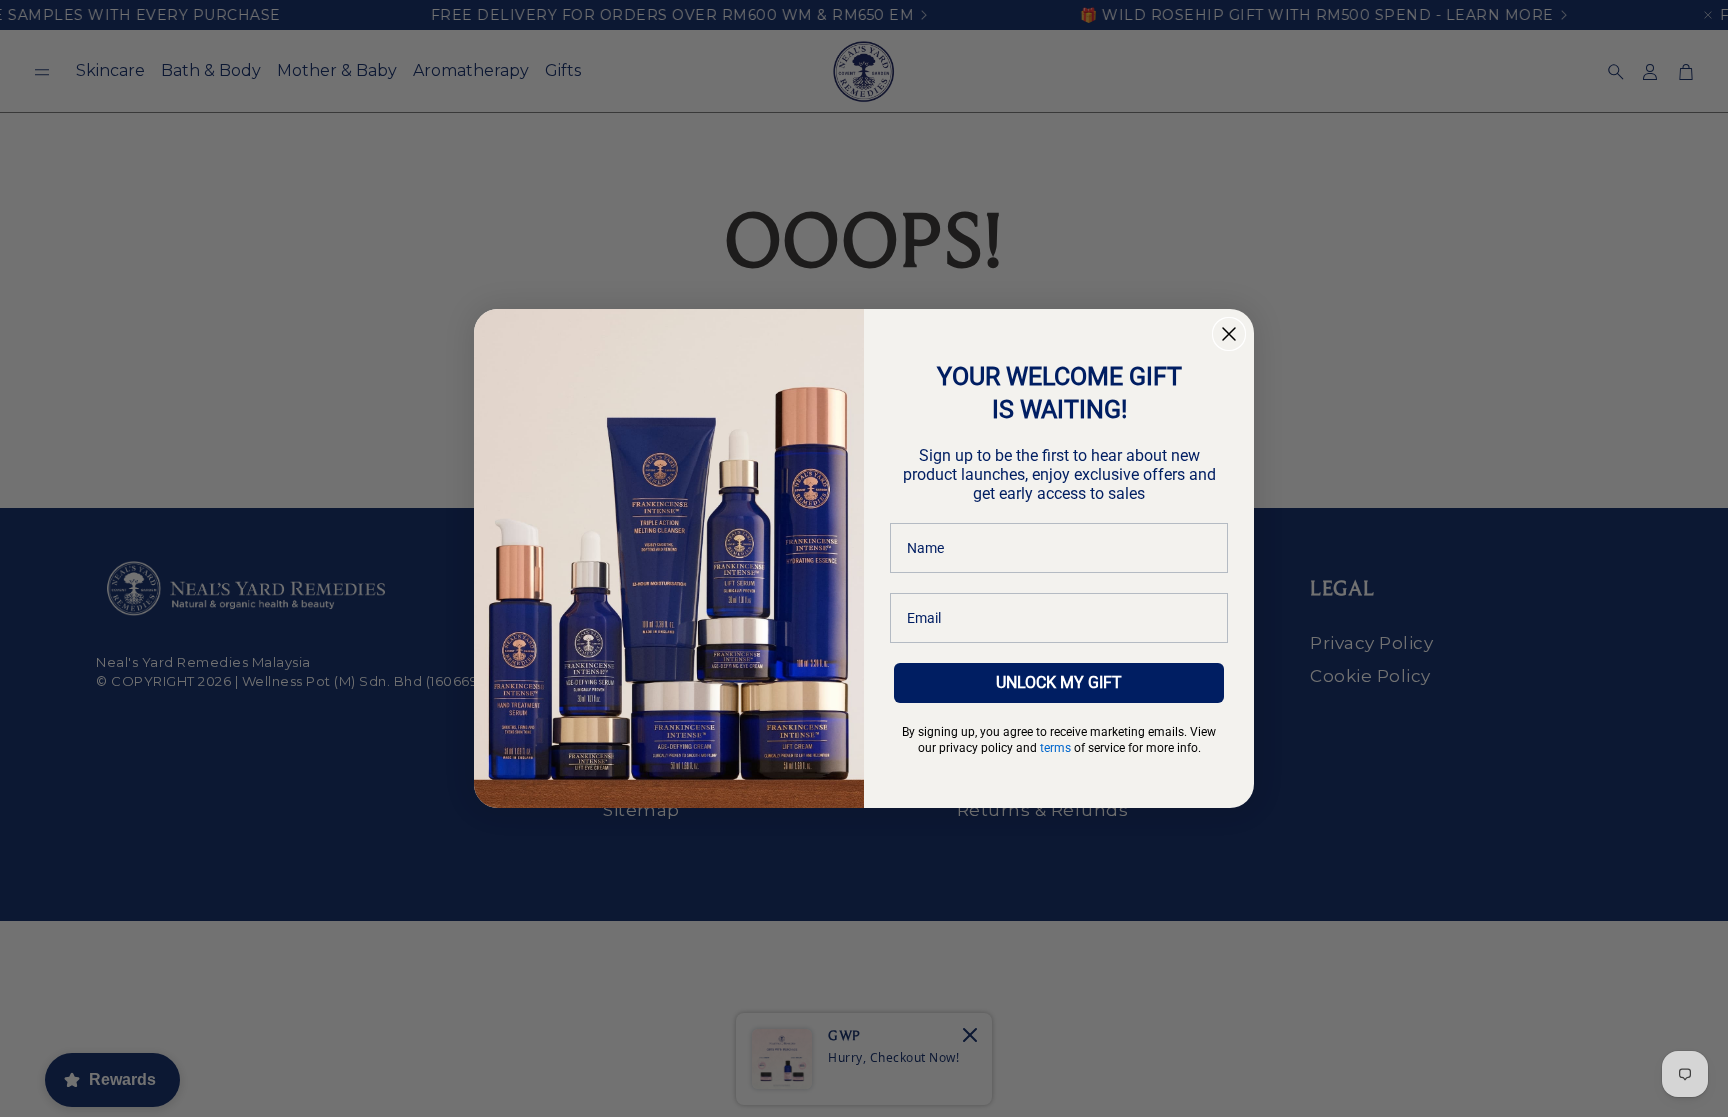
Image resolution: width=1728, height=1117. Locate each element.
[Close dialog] (1229, 334)
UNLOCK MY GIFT (1059, 682)
